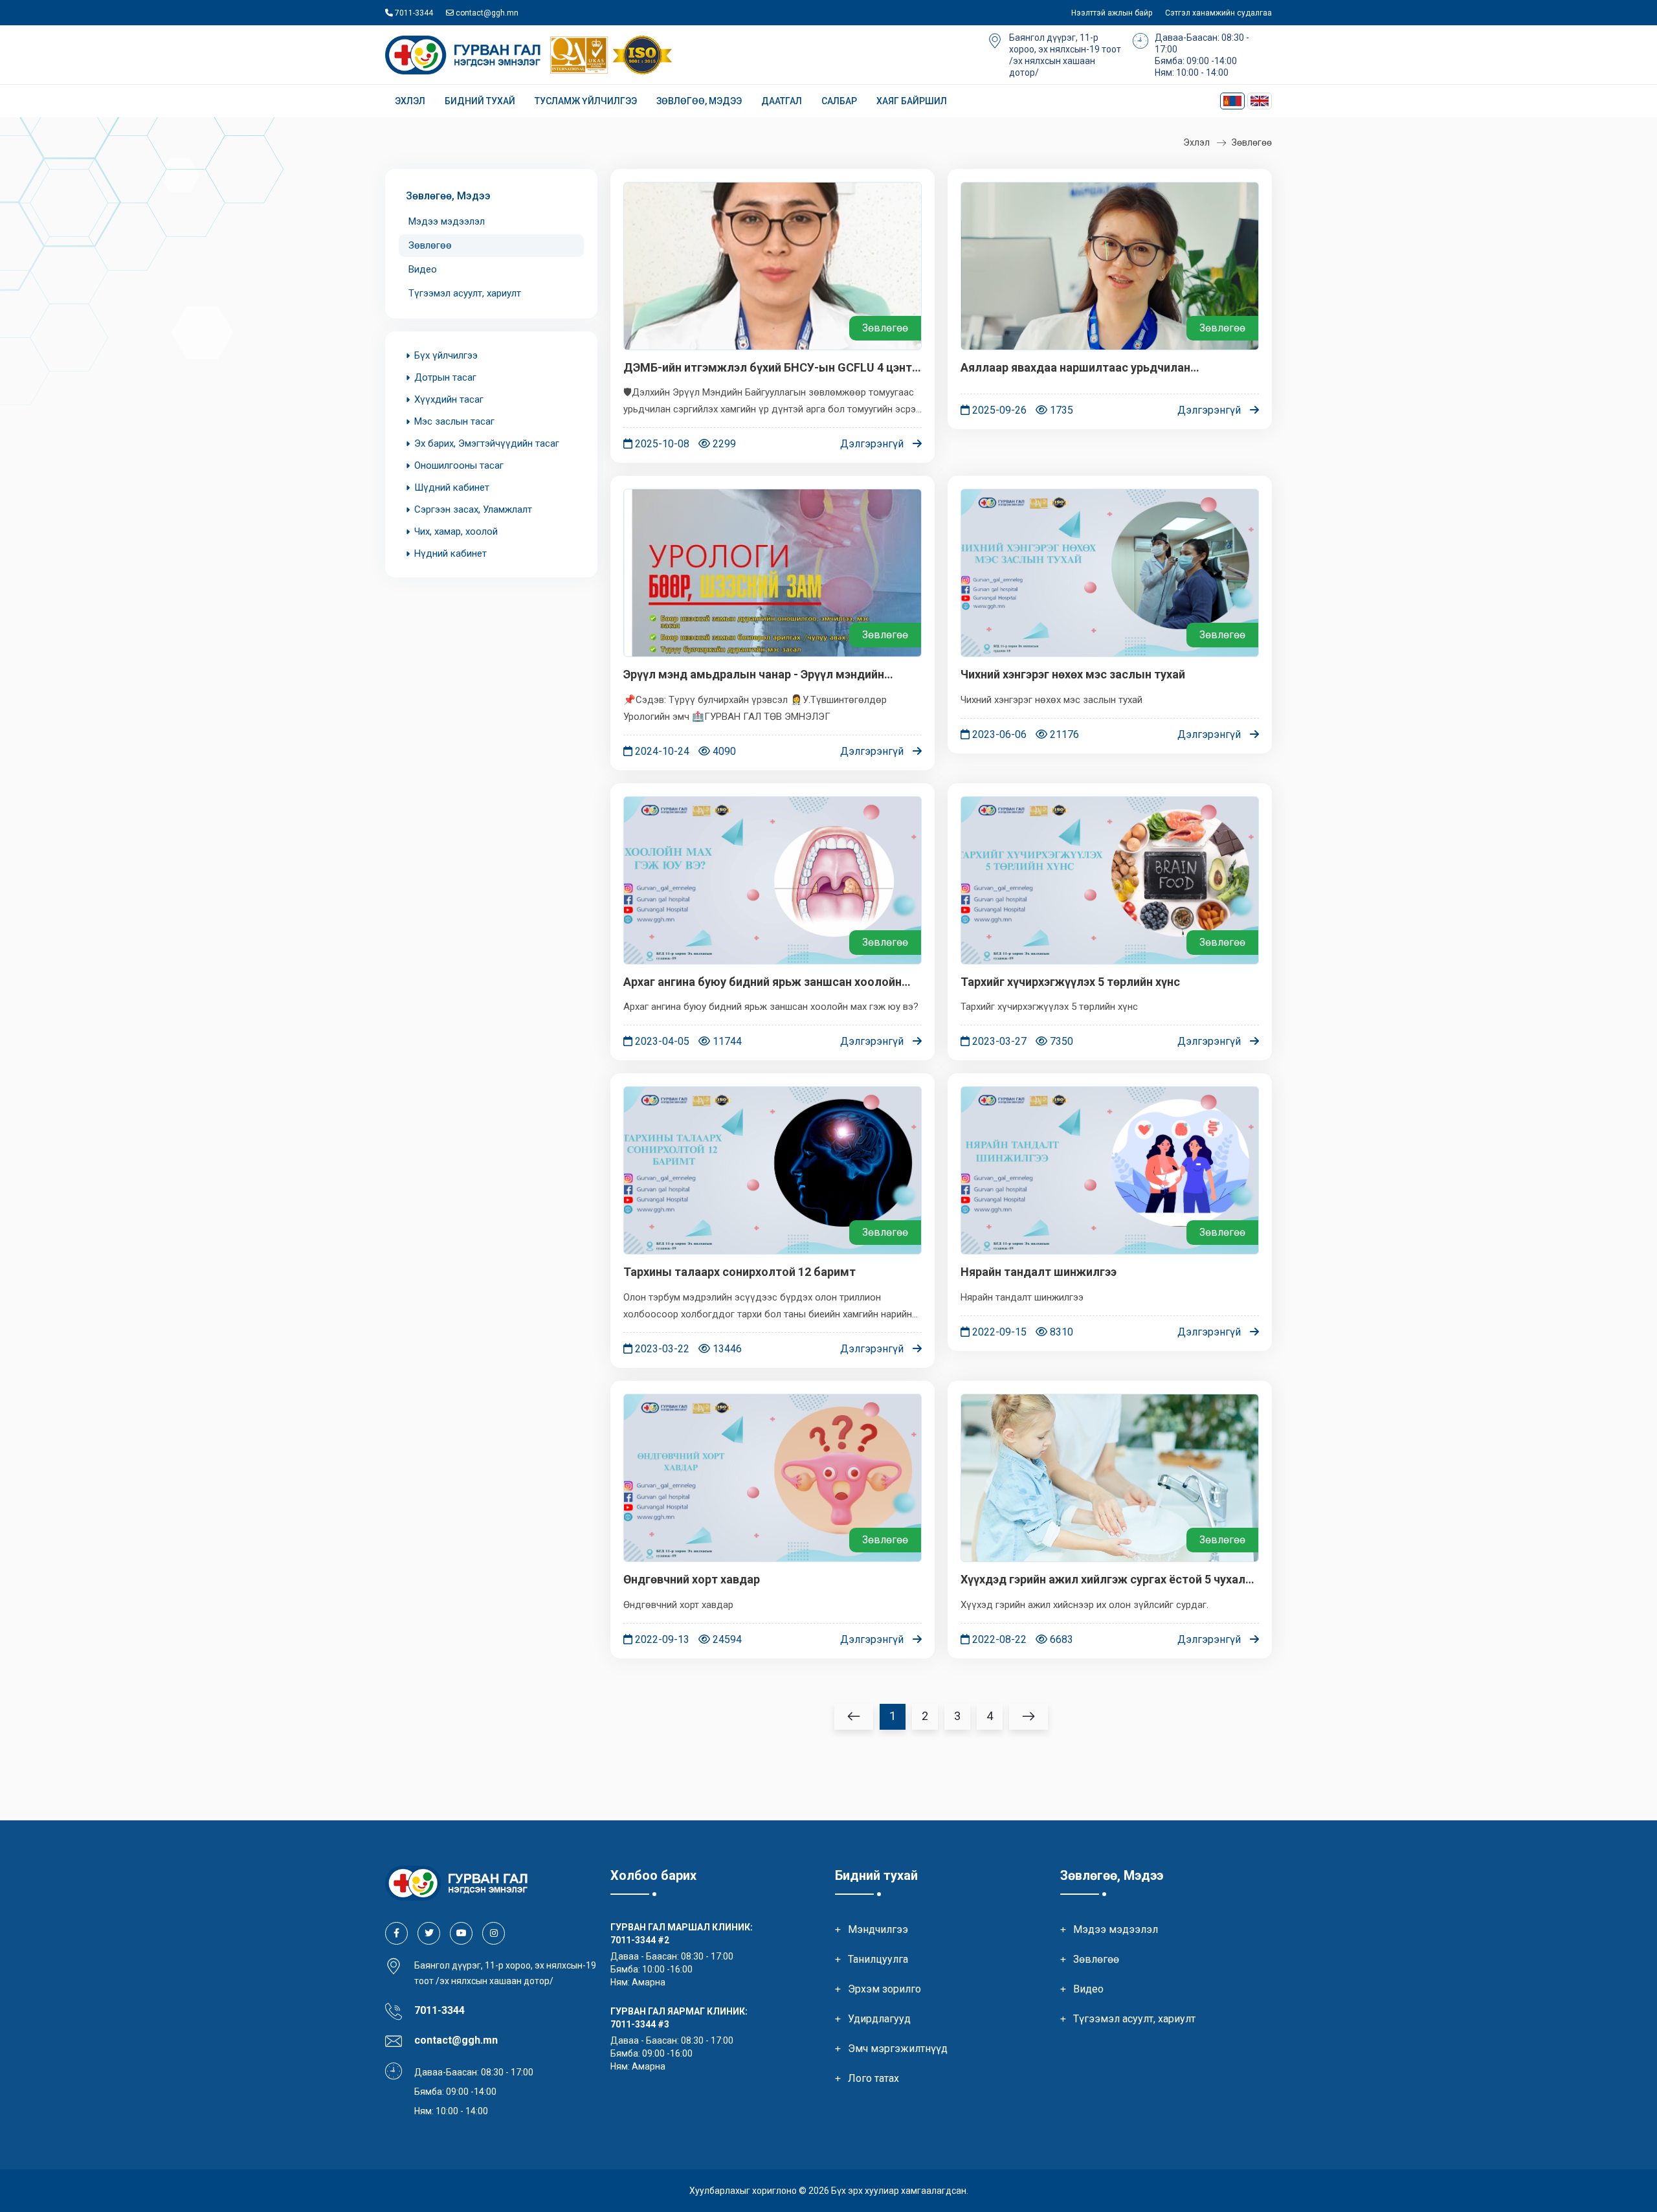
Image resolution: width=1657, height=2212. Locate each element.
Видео (423, 269)
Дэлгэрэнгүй (873, 444)
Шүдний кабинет (452, 487)
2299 (723, 444)
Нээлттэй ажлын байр (1112, 13)
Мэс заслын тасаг (454, 421)
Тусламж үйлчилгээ (586, 101)
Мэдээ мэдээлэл (447, 221)
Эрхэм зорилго (884, 1989)
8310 (1060, 1332)
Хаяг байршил (912, 101)
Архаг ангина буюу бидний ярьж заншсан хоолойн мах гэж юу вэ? (762, 982)
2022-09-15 (998, 1332)
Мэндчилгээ (878, 1929)
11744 (726, 1041)
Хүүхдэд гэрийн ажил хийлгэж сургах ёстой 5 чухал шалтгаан (1103, 1580)
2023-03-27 (998, 1041)
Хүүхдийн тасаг (449, 399)
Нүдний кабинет (450, 553)
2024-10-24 (661, 751)
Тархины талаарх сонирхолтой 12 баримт (740, 1272)
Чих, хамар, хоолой (456, 531)
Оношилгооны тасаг (459, 465)
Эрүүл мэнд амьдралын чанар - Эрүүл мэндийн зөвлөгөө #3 (754, 675)
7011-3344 (413, 13)
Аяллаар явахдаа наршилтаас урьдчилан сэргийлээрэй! (1075, 368)
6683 (1060, 1639)
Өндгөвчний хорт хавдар (692, 1579)
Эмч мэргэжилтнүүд (898, 2049)
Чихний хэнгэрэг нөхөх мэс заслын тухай (1073, 674)
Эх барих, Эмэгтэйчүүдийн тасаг (487, 443)
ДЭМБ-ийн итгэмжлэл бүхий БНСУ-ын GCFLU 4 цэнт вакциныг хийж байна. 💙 (768, 368)
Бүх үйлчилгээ (446, 355)
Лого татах (873, 2078)
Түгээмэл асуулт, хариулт (465, 293)
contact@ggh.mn (486, 13)
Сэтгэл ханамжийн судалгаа (1218, 13)
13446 (726, 1349)
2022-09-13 (661, 1639)
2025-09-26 (998, 410)
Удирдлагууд (879, 2019)
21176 (1063, 734)
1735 (1060, 410)
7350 (1060, 1041)
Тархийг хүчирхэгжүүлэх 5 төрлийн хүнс (1070, 982)
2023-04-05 (661, 1041)
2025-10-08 (661, 444)
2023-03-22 (661, 1349)
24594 (726, 1639)
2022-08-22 (998, 1639)
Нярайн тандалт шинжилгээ (1039, 1272)
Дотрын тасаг (445, 377)
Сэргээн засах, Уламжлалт (473, 509)
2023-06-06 (998, 734)
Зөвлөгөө (1252, 142)
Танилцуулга (878, 1959)
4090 (723, 751)
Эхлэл (410, 101)
